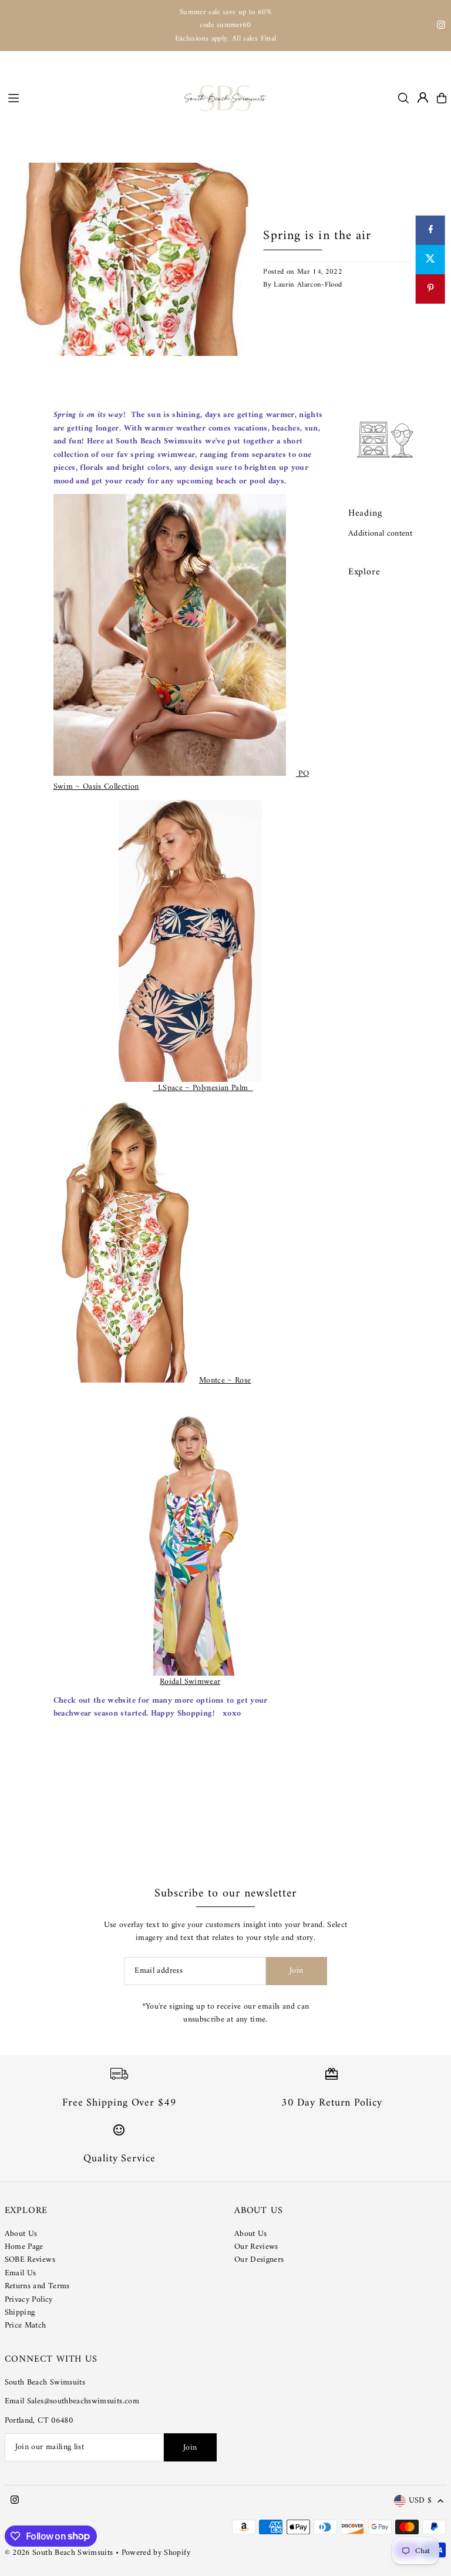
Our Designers (259, 2260)
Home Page (24, 2247)
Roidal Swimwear (190, 1682)
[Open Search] (403, 98)
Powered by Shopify (156, 2553)
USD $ (420, 2501)
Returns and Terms (37, 2286)
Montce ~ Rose (225, 1381)
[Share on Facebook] (430, 230)
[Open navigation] (90, 97)
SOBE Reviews (30, 2260)
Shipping (20, 2313)
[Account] (423, 97)
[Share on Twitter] (430, 260)
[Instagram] (441, 27)
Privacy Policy (29, 2300)
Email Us (21, 2273)
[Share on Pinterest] (430, 289)
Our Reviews (256, 2247)
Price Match (26, 2326)
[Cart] (442, 98)
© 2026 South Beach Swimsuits (59, 2553)
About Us (21, 2234)
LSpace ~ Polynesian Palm (203, 1088)
